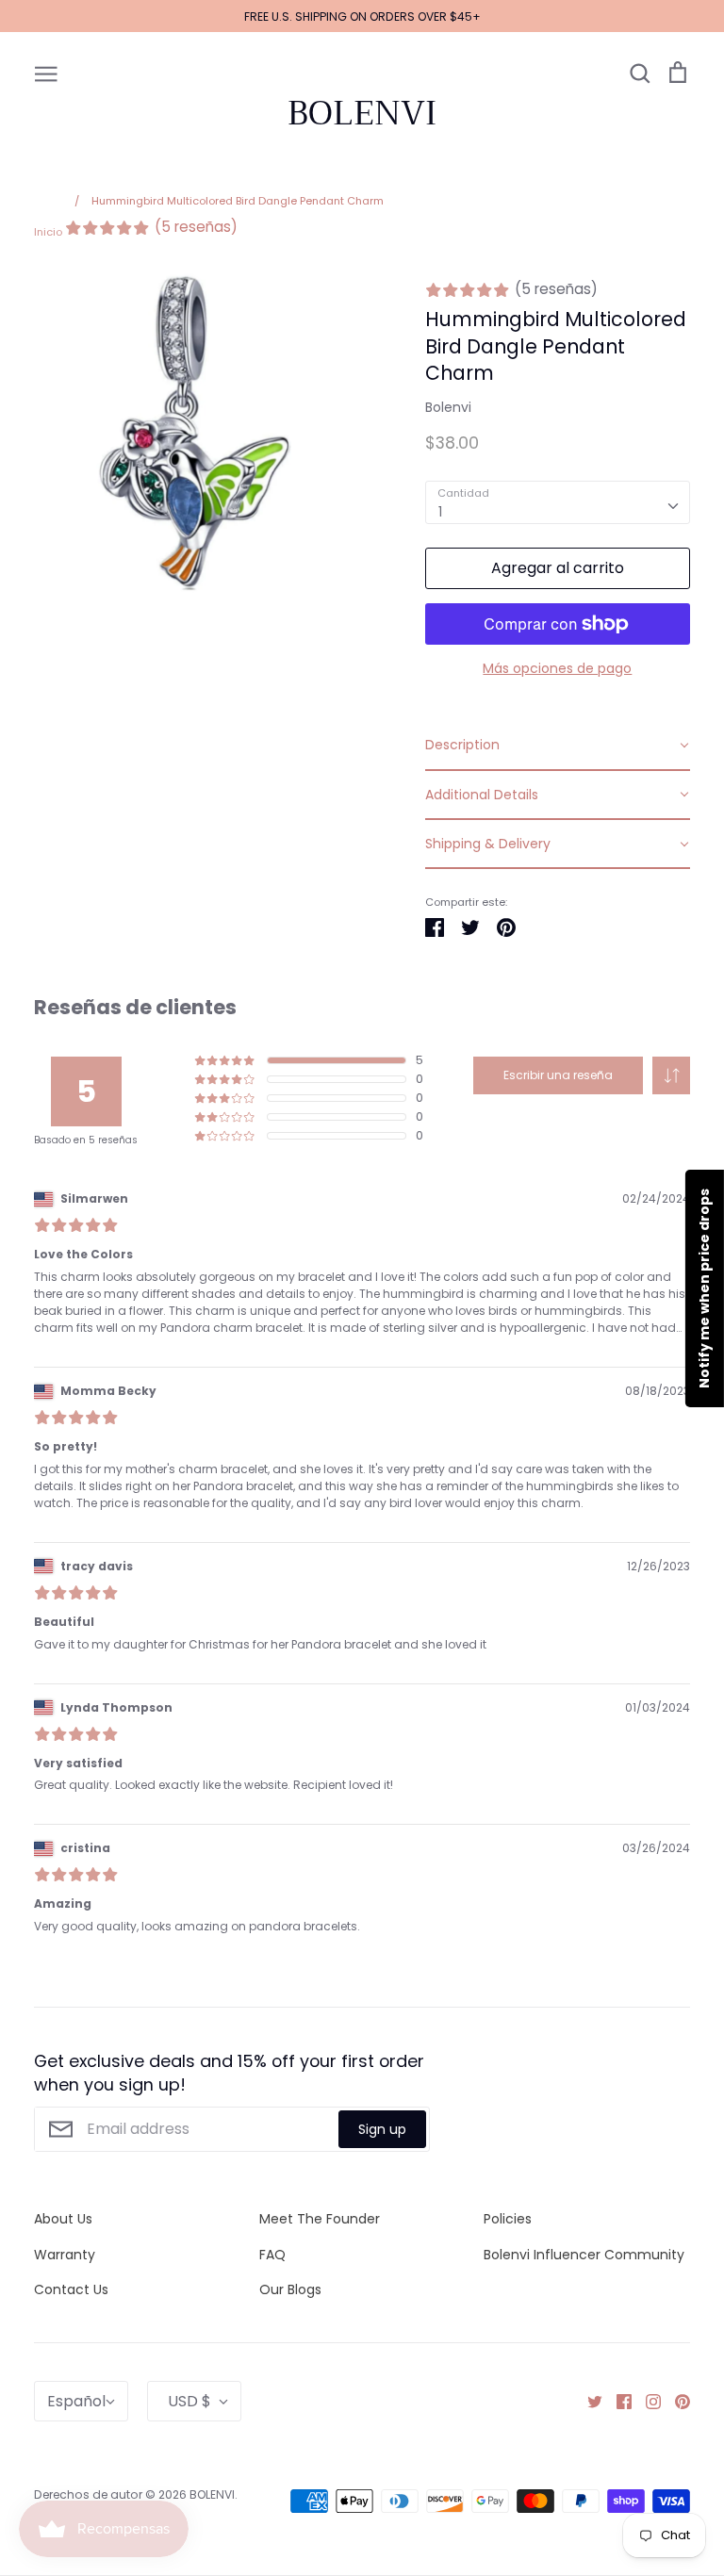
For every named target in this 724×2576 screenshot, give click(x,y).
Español (76, 2401)
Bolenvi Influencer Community (584, 2255)
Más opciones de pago (557, 668)
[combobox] (558, 502)
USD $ (189, 2401)
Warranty (65, 2255)
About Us (63, 2219)
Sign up (382, 2129)
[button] (671, 1075)
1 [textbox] (440, 512)
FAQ (272, 2255)
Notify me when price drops (704, 1288)
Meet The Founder (320, 2219)
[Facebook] (617, 2401)
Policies (508, 2219)
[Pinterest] (675, 2401)
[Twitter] (588, 2401)
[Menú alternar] (46, 73)
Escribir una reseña (558, 1075)
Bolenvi (448, 407)
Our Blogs (290, 2289)
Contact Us (71, 2289)
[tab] (558, 746)
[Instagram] (646, 2401)
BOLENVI (362, 113)
